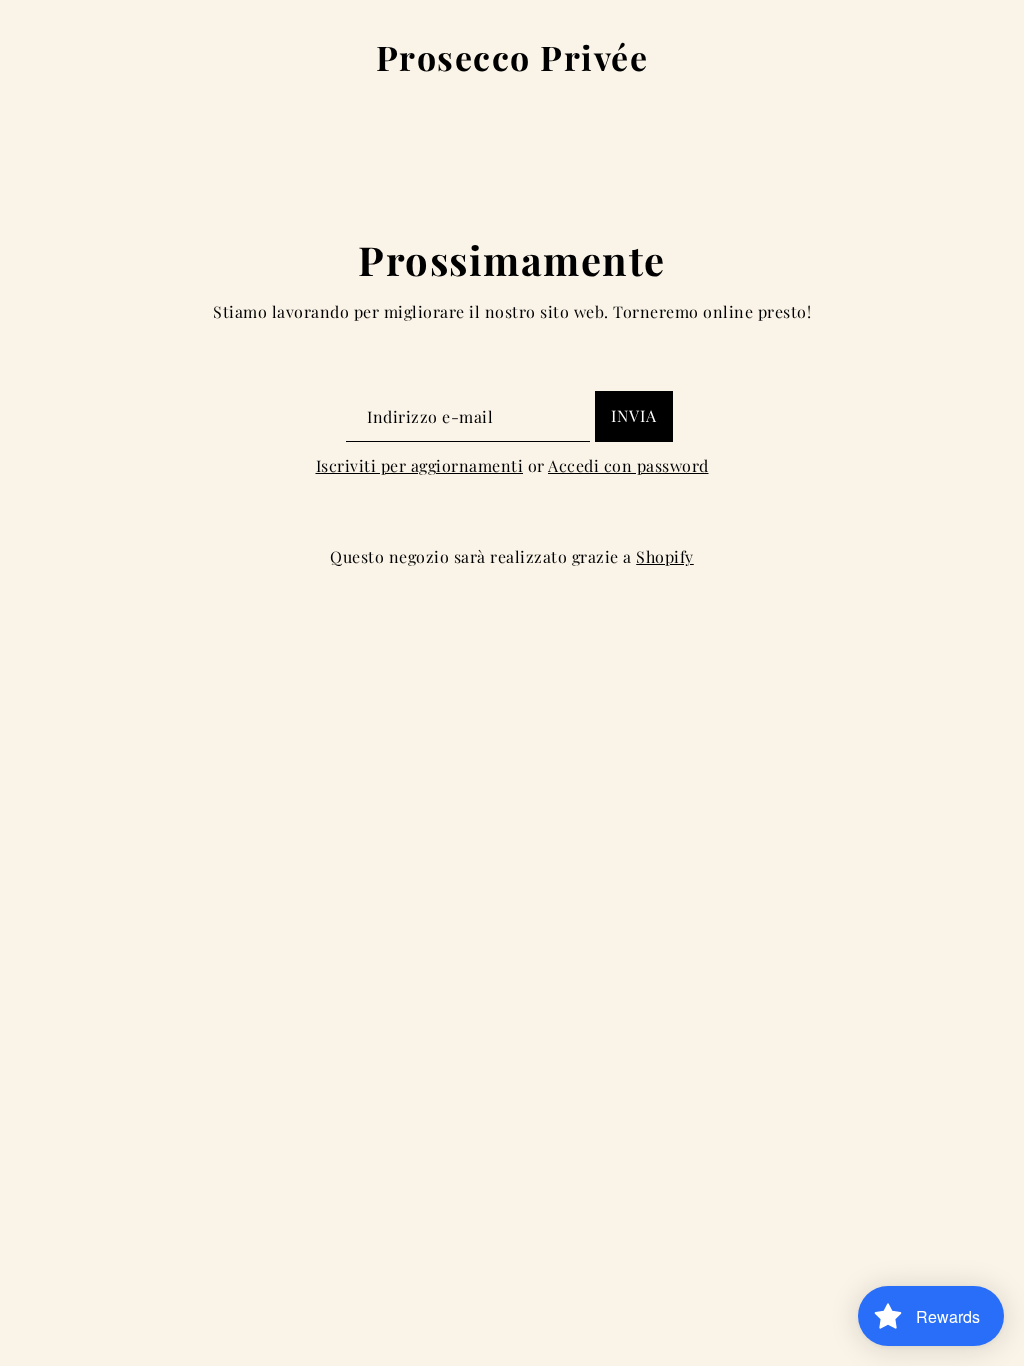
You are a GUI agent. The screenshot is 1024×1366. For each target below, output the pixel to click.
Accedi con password (628, 465)
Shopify (665, 556)
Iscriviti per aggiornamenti (420, 465)
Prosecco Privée (512, 58)
